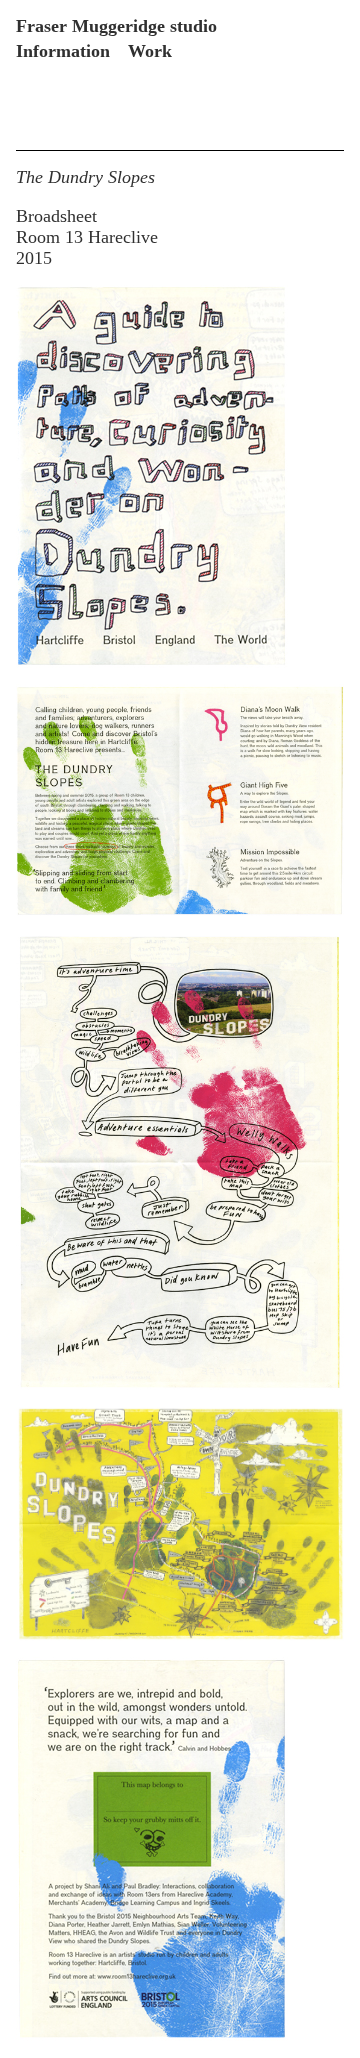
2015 (34, 258)
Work (150, 51)
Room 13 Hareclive (87, 237)
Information (63, 51)
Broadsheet (56, 216)
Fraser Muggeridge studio (116, 26)
